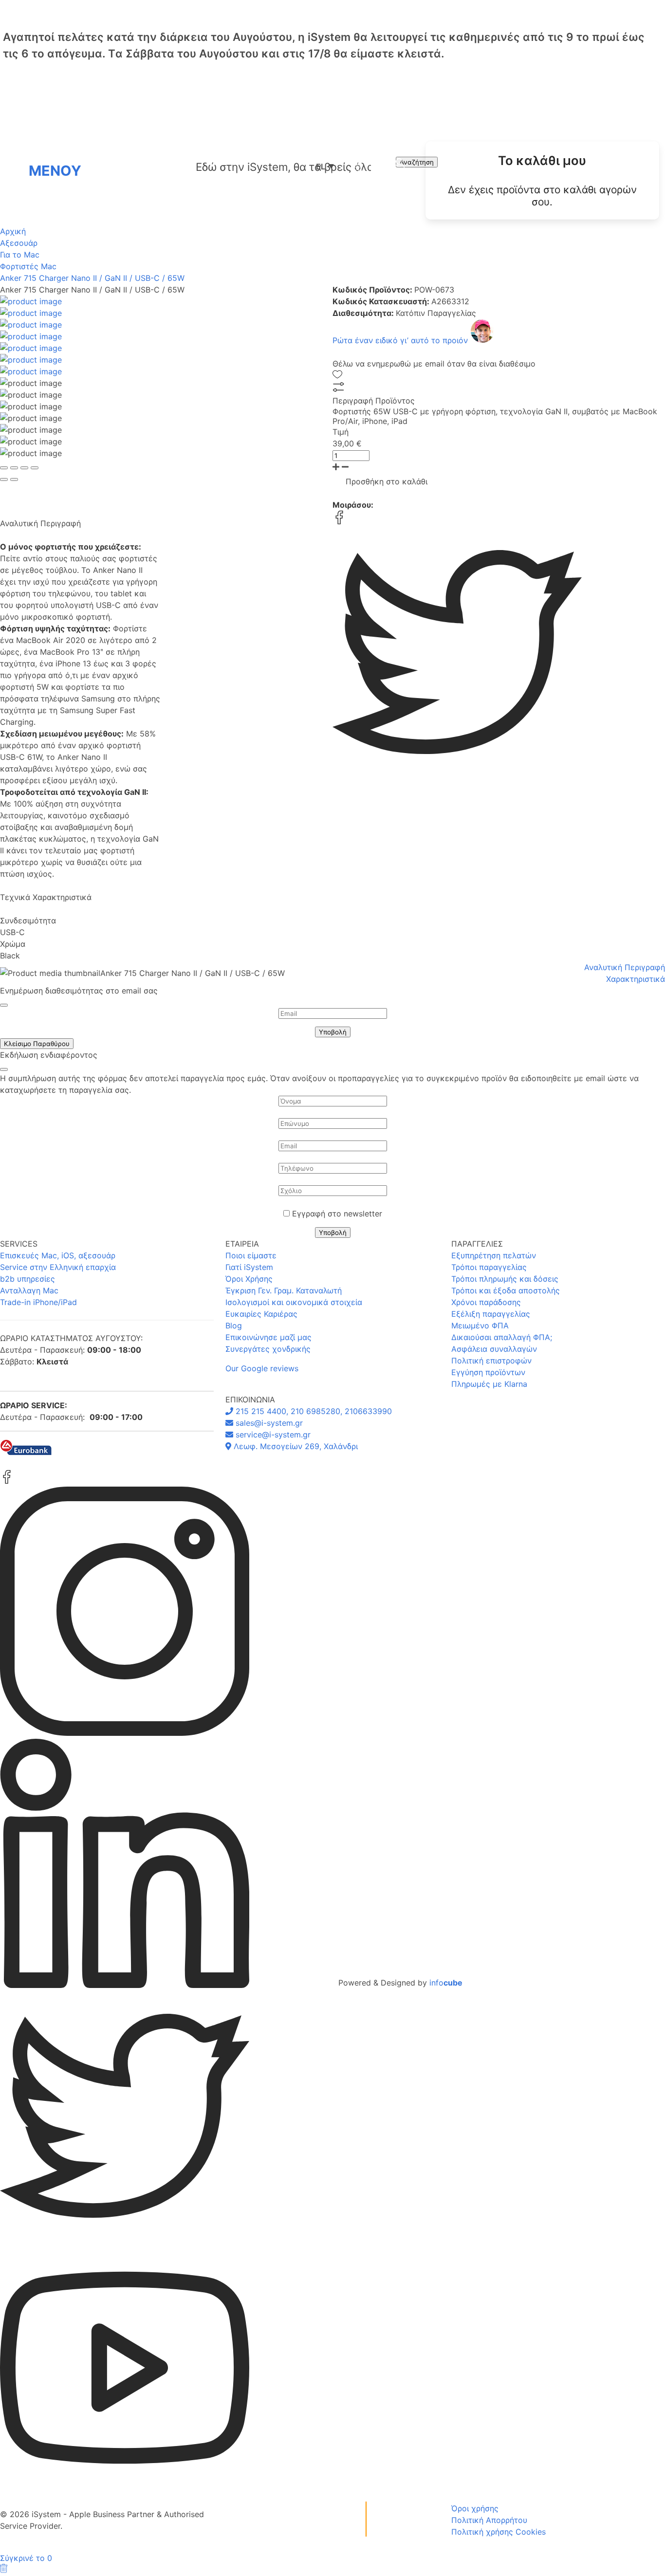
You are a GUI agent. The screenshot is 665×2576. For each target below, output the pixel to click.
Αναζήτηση (417, 162)
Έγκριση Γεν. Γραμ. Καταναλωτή (284, 1290)
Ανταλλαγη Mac (29, 1290)
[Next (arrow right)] (14, 479)
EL (325, 166)
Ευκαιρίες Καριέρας (261, 1314)
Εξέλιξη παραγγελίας (491, 1314)
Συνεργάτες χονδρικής (268, 1349)
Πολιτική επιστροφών (491, 1361)
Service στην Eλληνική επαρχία (58, 1267)
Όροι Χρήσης (249, 1279)
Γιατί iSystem (249, 1267)
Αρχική (13, 231)
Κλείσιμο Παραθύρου (37, 1044)
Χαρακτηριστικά (636, 979)
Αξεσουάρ (19, 243)
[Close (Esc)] (4, 468)
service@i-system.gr (272, 1435)
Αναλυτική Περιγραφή (625, 967)
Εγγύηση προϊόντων (488, 1372)
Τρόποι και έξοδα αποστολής (506, 1290)
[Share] (14, 468)
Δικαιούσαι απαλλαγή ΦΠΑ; (502, 1337)
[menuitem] (542, 180)
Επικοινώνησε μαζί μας (268, 1337)
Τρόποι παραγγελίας (489, 1267)
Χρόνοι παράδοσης (486, 1302)
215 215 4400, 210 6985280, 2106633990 (313, 1411)
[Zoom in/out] (35, 468)
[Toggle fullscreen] (24, 468)
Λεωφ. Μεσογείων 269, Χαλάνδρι (295, 1446)
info (446, 1983)
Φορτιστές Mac (28, 266)
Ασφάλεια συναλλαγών (494, 1349)
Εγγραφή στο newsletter (337, 1214)
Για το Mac (20, 255)
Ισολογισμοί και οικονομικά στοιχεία (294, 1302)
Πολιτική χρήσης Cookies (499, 2532)
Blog (234, 1325)
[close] (4, 1005)
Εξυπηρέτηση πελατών (494, 1255)
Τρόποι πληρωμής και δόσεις (505, 1279)
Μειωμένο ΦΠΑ (480, 1325)
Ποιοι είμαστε (251, 1255)
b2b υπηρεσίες (28, 1279)
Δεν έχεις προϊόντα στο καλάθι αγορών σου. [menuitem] (542, 196)
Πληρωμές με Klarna (489, 1384)
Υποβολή (333, 1032)
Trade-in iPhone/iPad (38, 1302)
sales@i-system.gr (268, 1423)
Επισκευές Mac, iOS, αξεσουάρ (58, 1255)
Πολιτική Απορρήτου (489, 2520)
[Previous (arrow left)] (4, 479)
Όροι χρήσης (475, 2508)
